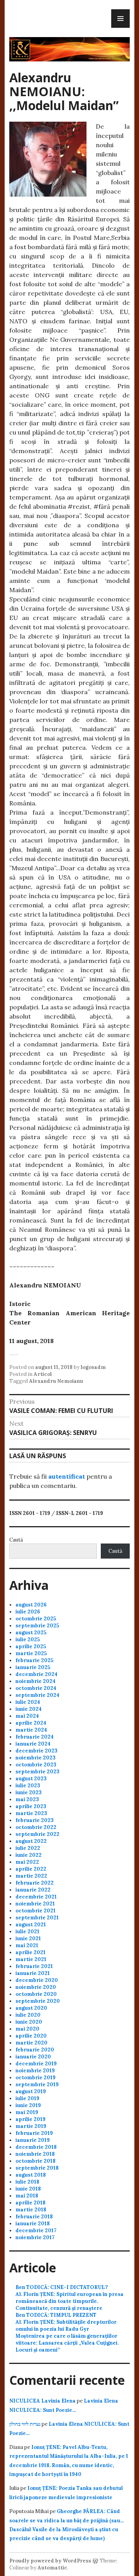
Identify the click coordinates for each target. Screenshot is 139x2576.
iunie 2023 (29, 1792)
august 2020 (31, 2008)
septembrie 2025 (37, 1626)
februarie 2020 (35, 2050)
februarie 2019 (34, 2133)
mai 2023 (27, 1799)
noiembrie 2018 (35, 2154)
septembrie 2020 (38, 2001)
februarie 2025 (34, 1660)
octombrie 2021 (36, 1911)
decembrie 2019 (36, 2064)
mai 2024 (27, 1716)
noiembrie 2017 (35, 2237)
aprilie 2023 (31, 1806)
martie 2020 (31, 2043)
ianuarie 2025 (33, 1667)
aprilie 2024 (31, 1723)
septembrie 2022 (37, 1834)
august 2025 (31, 1633)
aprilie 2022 (31, 1869)
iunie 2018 (28, 2189)
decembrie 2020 (37, 1980)
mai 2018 (27, 2196)
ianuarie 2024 (33, 1744)
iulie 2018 (27, 2182)
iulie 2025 (28, 1640)
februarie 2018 (34, 2217)
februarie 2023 (35, 1820)
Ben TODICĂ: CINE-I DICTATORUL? (62, 2287)
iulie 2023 (28, 1786)
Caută (16, 1540)
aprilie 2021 (31, 1952)
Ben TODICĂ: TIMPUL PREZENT (56, 2315)
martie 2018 (31, 2210)
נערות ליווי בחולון (25, 2424)
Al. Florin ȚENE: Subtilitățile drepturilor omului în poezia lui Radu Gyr (66, 2326)
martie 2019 (31, 2126)
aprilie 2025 (31, 1646)
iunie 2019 (28, 2105)
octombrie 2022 (36, 1827)
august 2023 (31, 1779)
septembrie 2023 (37, 1772)
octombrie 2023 (36, 1765)
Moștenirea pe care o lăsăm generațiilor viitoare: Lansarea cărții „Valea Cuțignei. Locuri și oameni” (67, 2343)
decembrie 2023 (36, 1751)
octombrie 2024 (36, 1688)
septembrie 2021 (37, 1918)
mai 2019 (27, 2112)
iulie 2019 (27, 2098)
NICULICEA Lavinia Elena (42, 2401)
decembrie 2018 (36, 2147)
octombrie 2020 (36, 1994)
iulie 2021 (27, 1932)
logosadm (93, 1367)
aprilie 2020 (31, 2036)
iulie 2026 (28, 1612)
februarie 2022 (35, 1883)
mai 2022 (27, 1862)
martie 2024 (31, 1730)
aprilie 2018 (31, 2203)
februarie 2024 (35, 1737)
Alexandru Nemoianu (56, 1381)
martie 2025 (31, 1653)
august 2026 (31, 1605)
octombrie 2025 (36, 1619)
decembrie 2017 (36, 2230)
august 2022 (31, 1841)
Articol (43, 1374)
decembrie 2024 (36, 1674)
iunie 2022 (29, 1855)
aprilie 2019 (31, 2119)
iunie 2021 (28, 1938)
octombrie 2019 (36, 2078)
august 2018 (31, 2175)
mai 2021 (27, 1945)
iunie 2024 (29, 1709)
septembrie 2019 (37, 2084)
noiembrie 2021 (35, 1904)
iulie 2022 (28, 1848)
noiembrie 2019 (35, 2071)
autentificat (67, 1476)
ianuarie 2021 (33, 1973)
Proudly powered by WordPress (50, 2561)
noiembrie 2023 (36, 1758)
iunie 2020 (29, 2022)
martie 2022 (31, 1876)
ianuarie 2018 (33, 2224)
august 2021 (31, 1925)
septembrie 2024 (37, 1695)
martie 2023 (31, 1813)
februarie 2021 (34, 1966)
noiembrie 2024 (36, 1681)
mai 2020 (27, 2029)
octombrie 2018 (36, 2161)
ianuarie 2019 (33, 2140)
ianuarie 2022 (33, 1890)
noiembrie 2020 (36, 1987)
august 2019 (31, 2091)
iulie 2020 (28, 2015)
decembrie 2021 (36, 1897)
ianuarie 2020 (33, 2057)
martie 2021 (31, 1959)
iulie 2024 (28, 1702)
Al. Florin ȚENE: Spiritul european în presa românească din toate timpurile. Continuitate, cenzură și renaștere (69, 2301)
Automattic (52, 2568)
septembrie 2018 (37, 2168)
